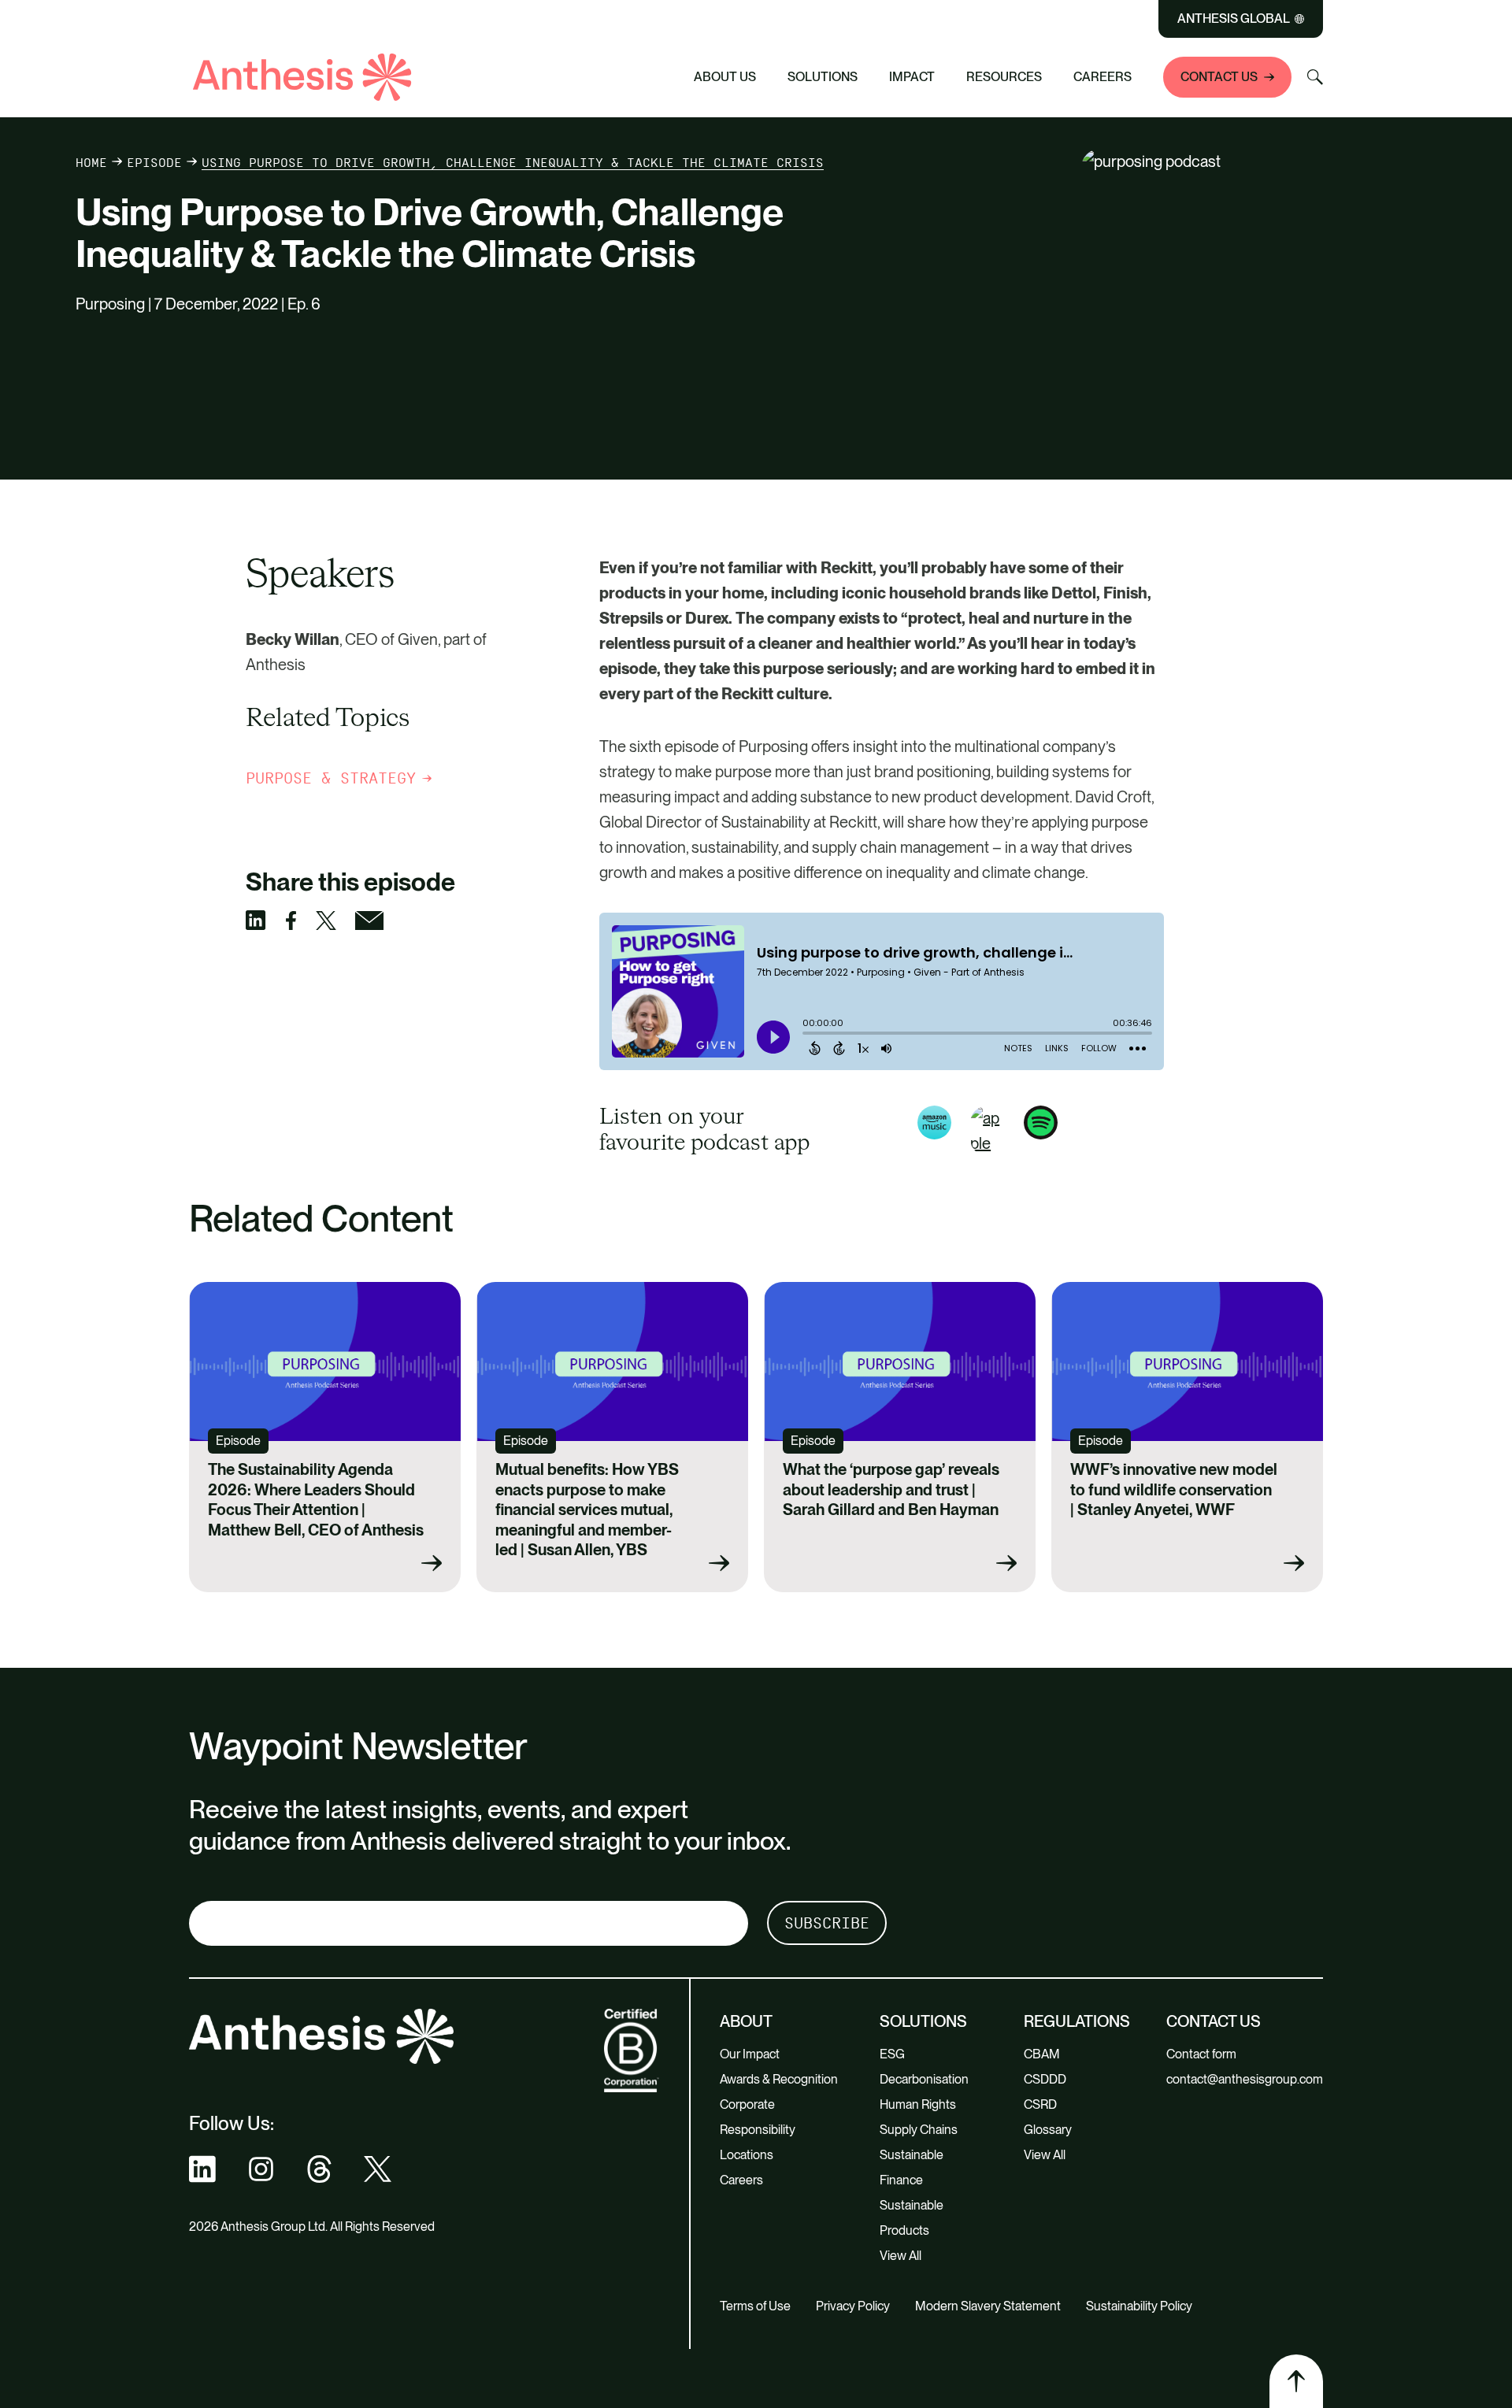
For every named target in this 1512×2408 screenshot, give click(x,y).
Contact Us (1219, 77)
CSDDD (1045, 2079)
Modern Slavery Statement (988, 2306)
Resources (1004, 77)
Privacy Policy (853, 2306)
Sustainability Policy (1139, 2306)
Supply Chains (919, 2130)
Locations (747, 2155)
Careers (1102, 77)
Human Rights (918, 2104)
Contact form (1201, 2054)
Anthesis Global (1234, 19)
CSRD (1040, 2104)
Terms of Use (755, 2306)
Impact (912, 77)
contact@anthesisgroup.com (1245, 2079)
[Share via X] (335, 921)
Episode (154, 163)
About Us (725, 77)
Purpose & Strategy (331, 778)
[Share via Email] (379, 921)
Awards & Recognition (779, 2079)
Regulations (1077, 2021)
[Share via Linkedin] (265, 920)
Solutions (823, 77)
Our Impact (750, 2054)
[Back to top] (1296, 2381)
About (746, 2021)
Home (91, 163)
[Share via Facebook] (300, 921)
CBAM (1042, 2054)
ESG (892, 2054)
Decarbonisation (924, 2079)
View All (901, 2256)
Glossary (1048, 2130)
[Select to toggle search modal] (1315, 77)
